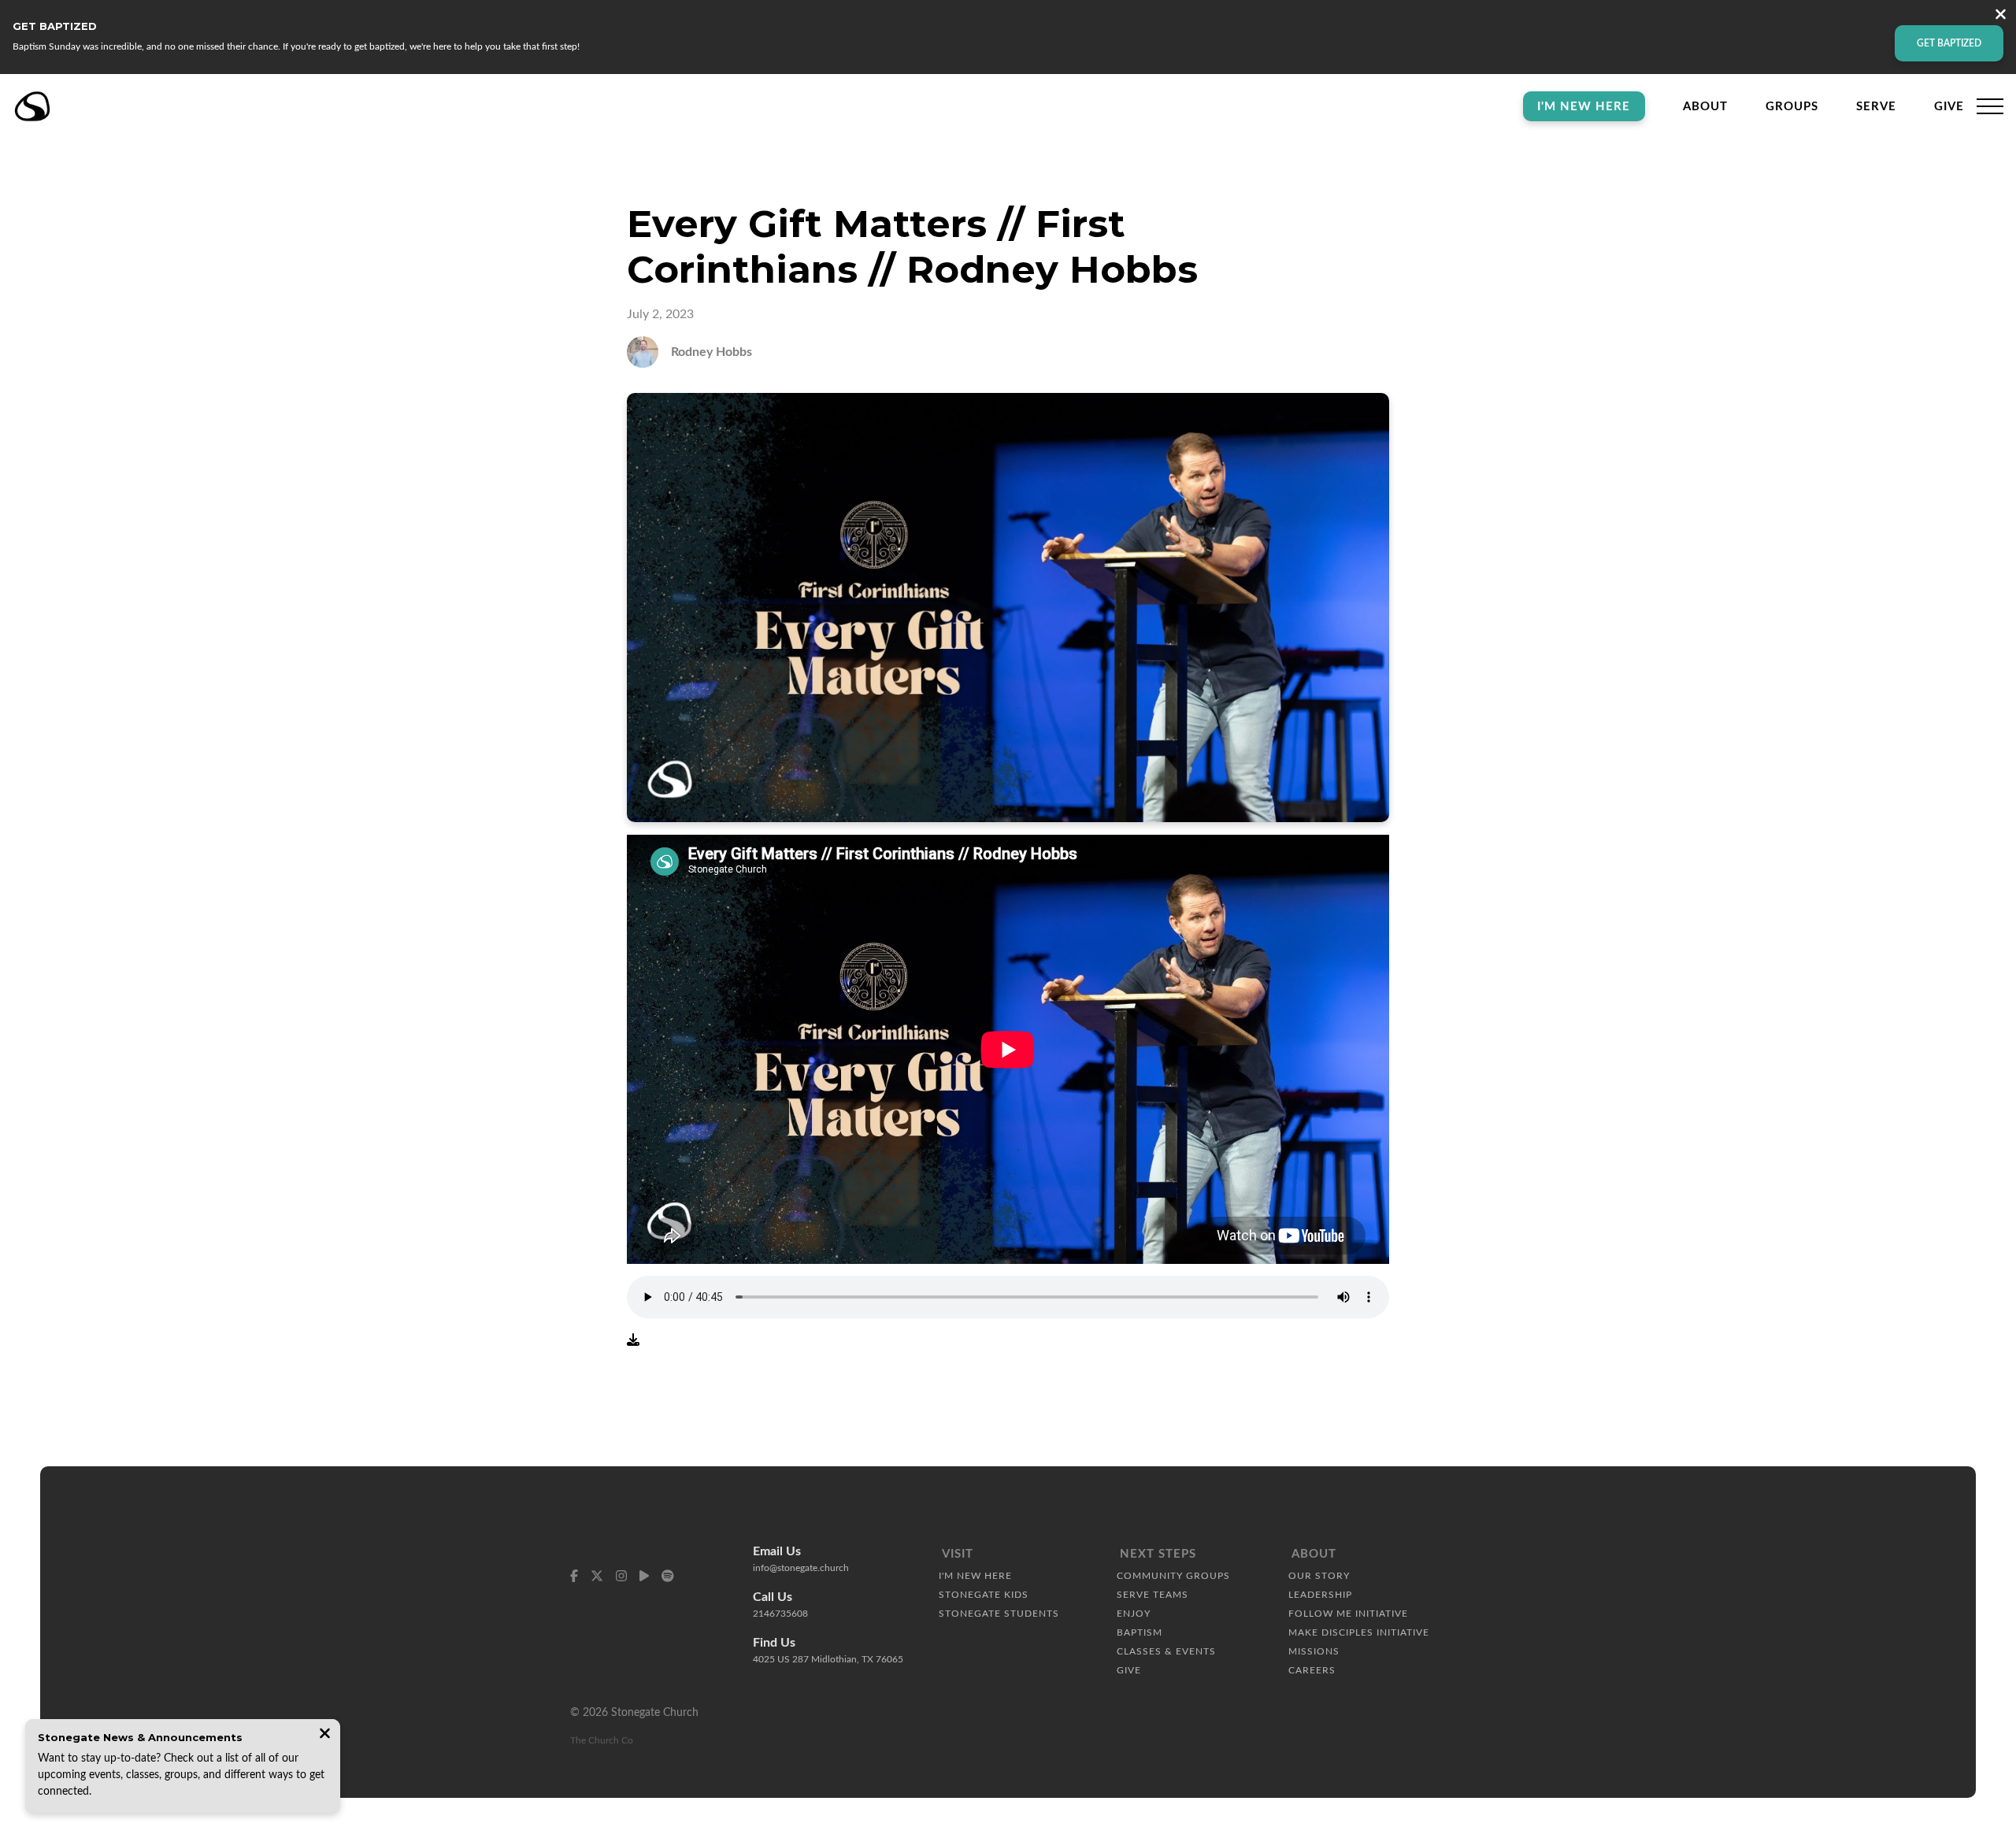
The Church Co (602, 1740)
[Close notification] (325, 1735)
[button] (1990, 106)
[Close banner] (2001, 16)
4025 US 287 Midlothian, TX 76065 (828, 1659)
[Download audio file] (633, 1340)
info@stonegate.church (801, 1568)
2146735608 (780, 1614)
